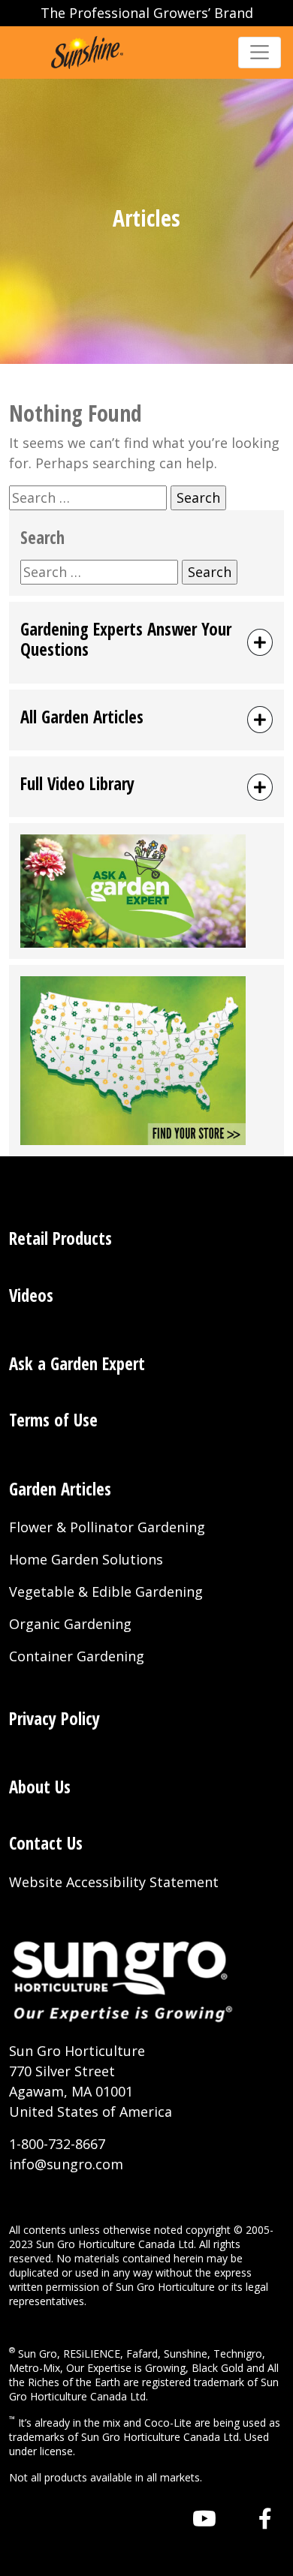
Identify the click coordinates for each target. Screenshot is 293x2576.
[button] (146, 643)
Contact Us (46, 1843)
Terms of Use (53, 1420)
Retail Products (60, 1238)
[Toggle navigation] (260, 52)
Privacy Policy (54, 1719)
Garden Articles (60, 1489)
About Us (40, 1787)
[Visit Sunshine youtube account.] (204, 2518)
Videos (31, 1296)
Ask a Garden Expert (77, 1364)
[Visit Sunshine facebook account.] (265, 2518)
